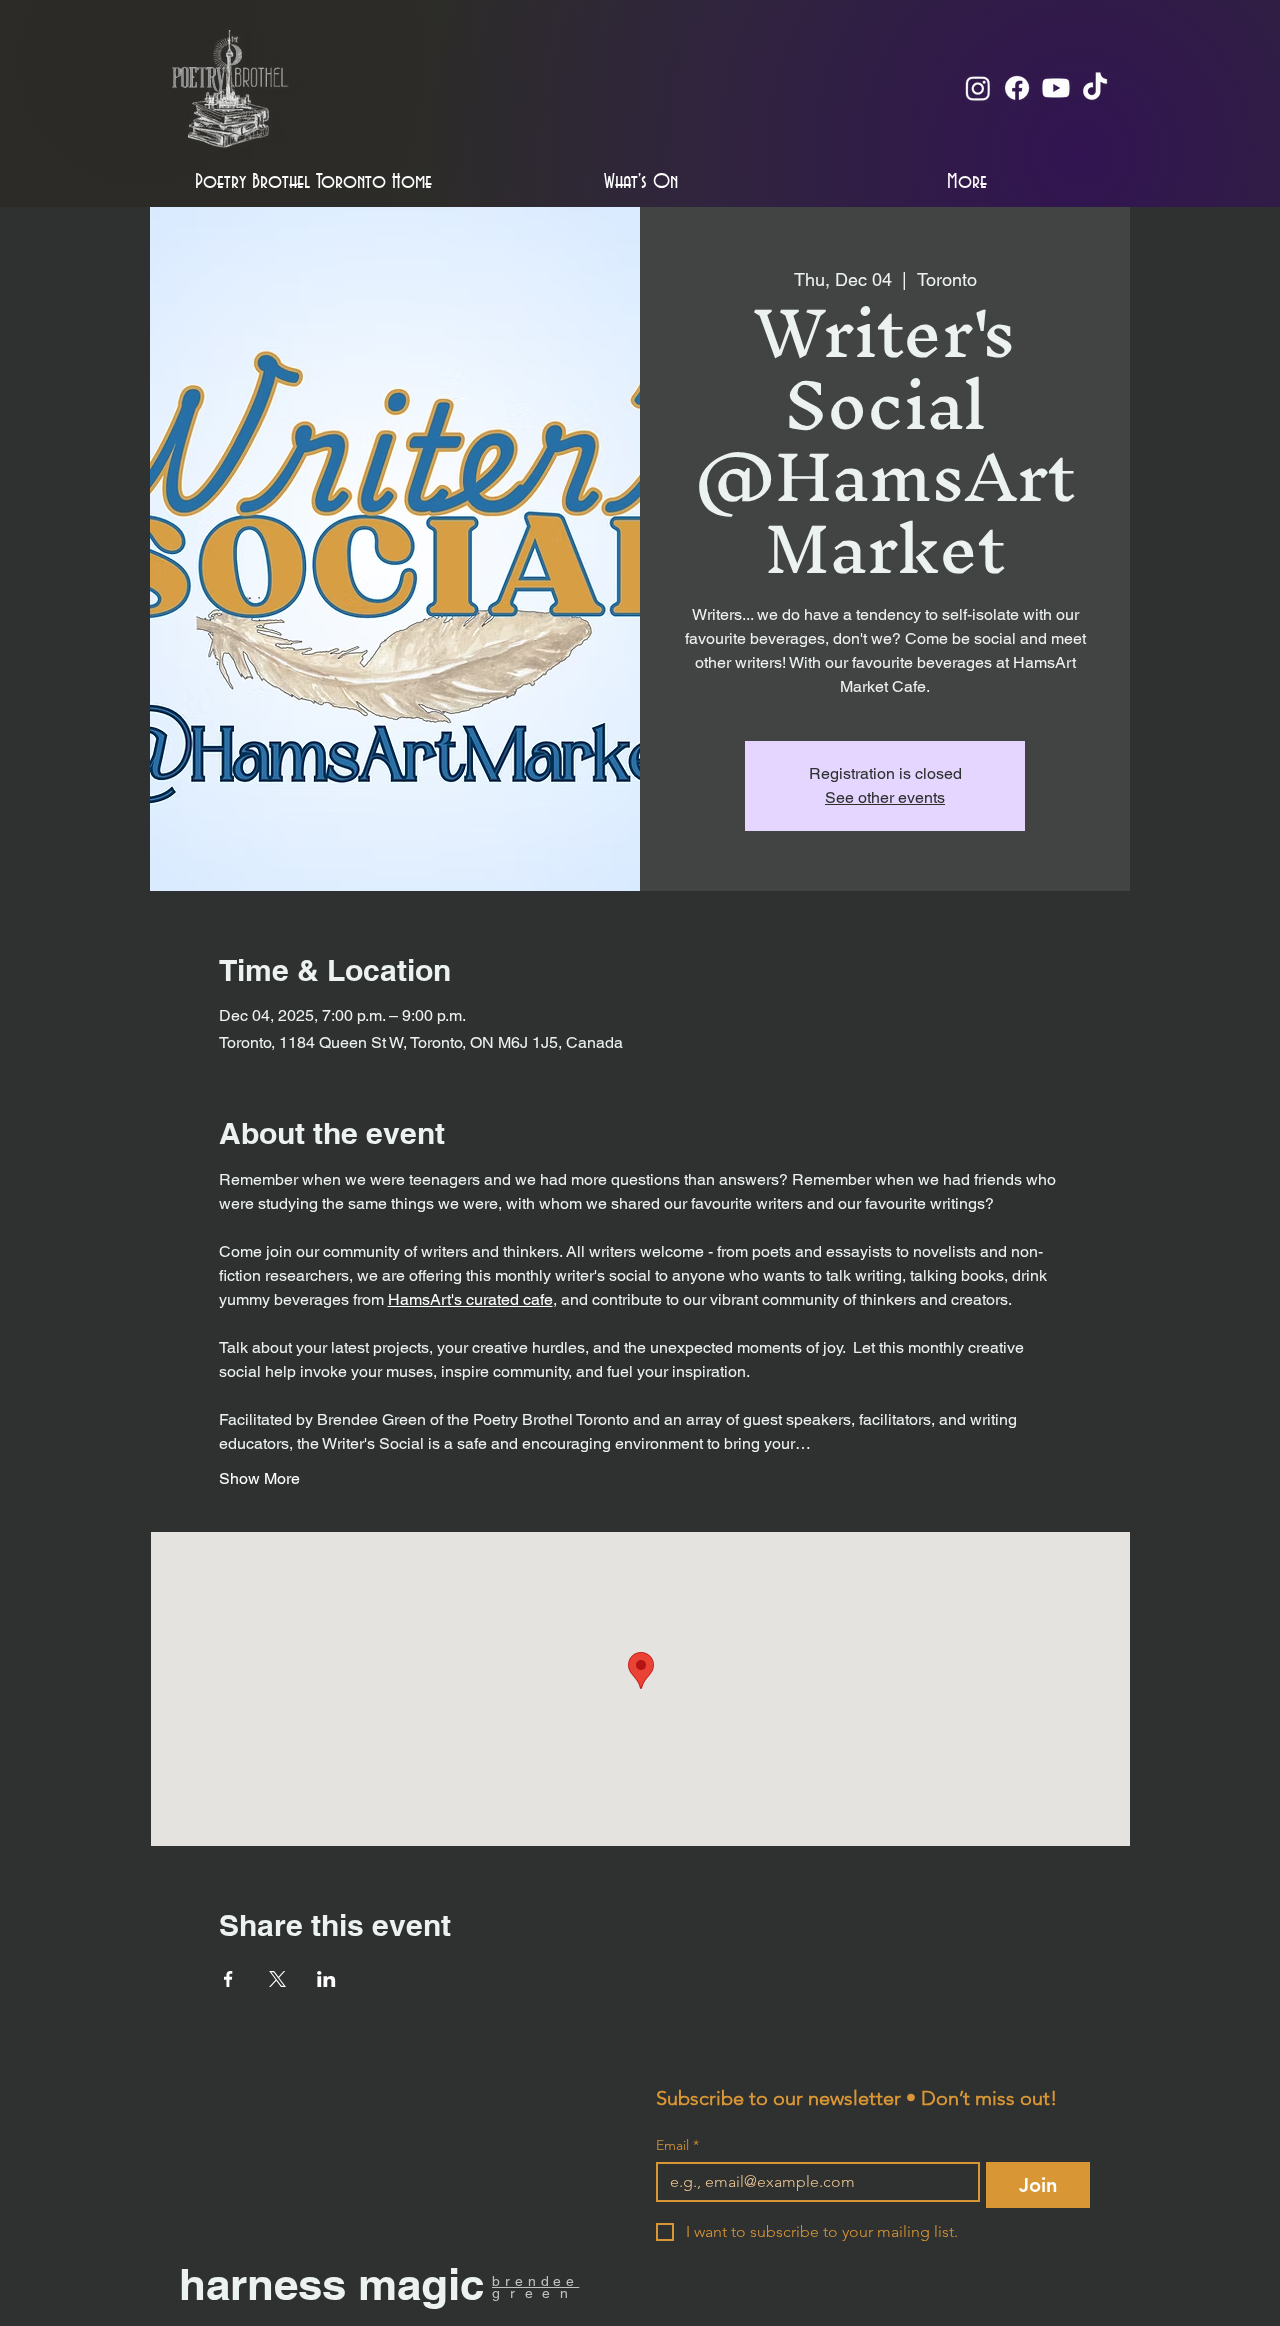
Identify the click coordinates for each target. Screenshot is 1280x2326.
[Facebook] (1017, 88)
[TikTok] (1095, 88)
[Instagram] (978, 88)
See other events (885, 797)
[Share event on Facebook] (228, 1979)
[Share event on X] (277, 1979)
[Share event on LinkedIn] (326, 1979)
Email (677, 2145)
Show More (259, 1478)
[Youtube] (1056, 88)
